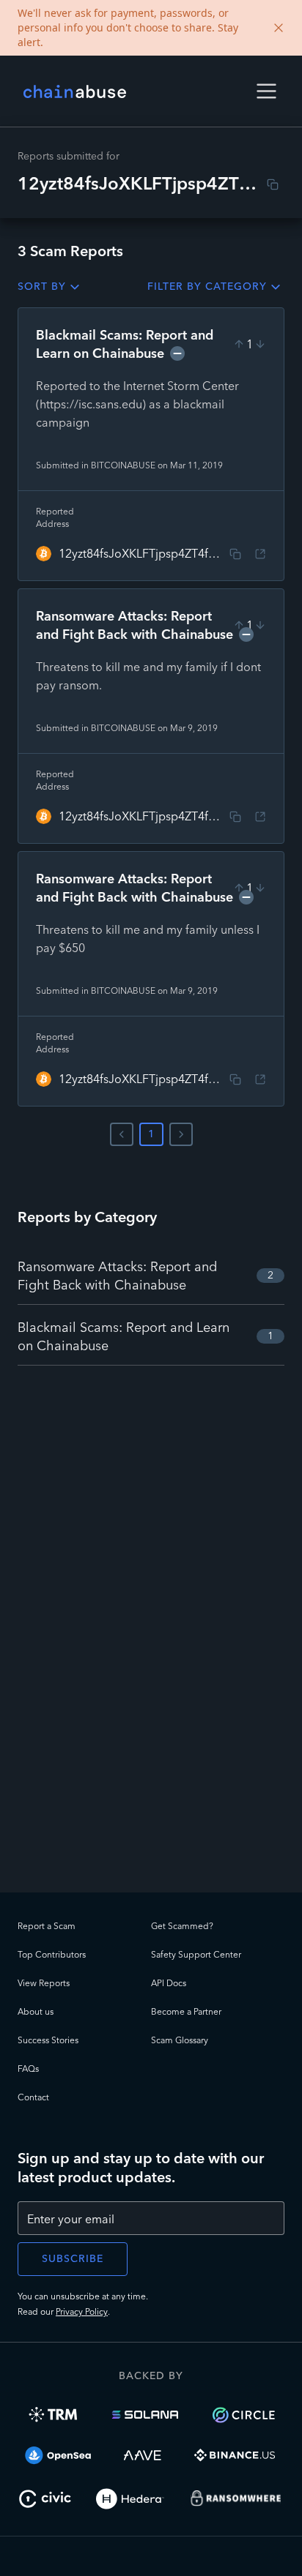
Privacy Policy (82, 2311)
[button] (266, 91)
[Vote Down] (260, 344)
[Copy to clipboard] (273, 184)
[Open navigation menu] (266, 91)
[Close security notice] (279, 28)
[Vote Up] (239, 344)
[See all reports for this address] (260, 554)
